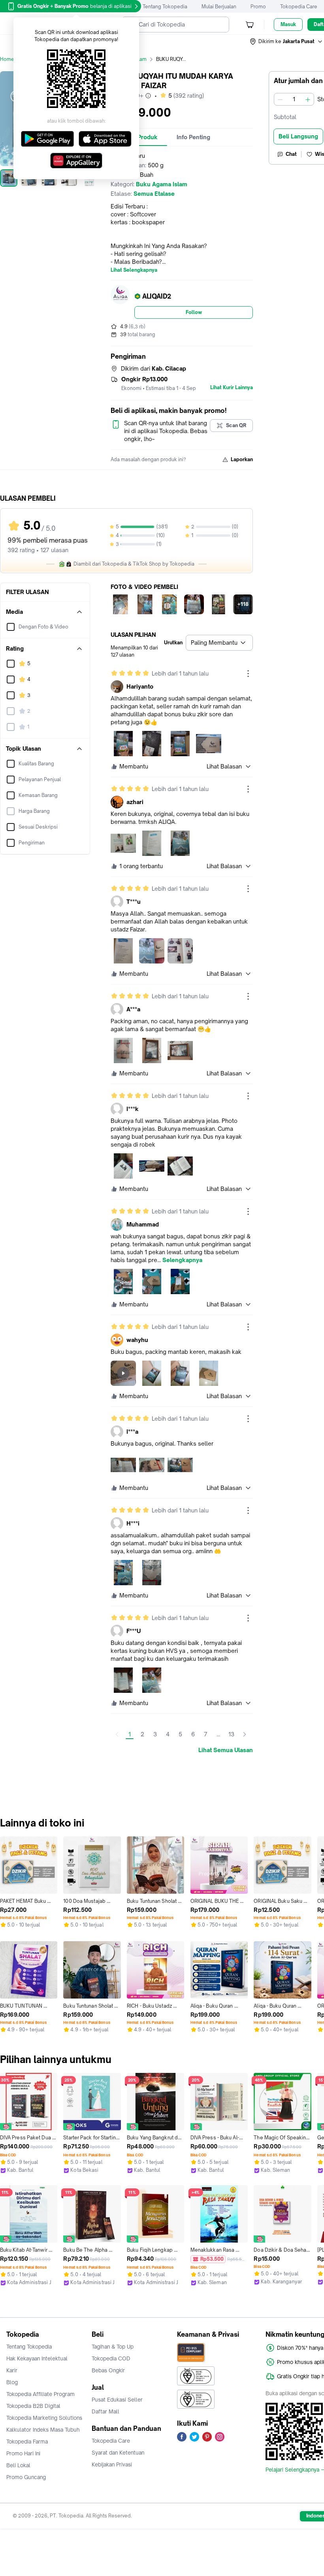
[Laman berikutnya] (245, 1734)
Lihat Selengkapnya (134, 270)
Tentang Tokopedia (165, 7)
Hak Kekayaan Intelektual (37, 2358)
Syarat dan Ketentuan (118, 2453)
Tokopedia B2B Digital (33, 2406)
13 (231, 1734)
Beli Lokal (18, 2465)
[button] (286, 42)
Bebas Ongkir (108, 2370)
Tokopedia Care (299, 7)
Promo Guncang (26, 2477)
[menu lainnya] (248, 674)
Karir (12, 2370)
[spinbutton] (294, 99)
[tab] (193, 137)
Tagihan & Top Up (113, 2347)
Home (7, 59)
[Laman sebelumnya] (117, 1734)
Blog (12, 2382)
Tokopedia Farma (27, 2442)
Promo (258, 7)
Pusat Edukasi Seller (117, 2400)
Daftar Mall (105, 2411)
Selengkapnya (182, 1260)
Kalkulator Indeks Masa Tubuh (43, 2430)
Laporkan (242, 459)
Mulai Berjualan (219, 7)
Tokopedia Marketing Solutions (44, 2418)
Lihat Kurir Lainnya (232, 388)
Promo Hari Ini (23, 2453)
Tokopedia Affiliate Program (40, 2394)
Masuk (288, 24)
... (218, 1734)
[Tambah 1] (308, 99)
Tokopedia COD (111, 2358)
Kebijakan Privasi (112, 2464)
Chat (291, 154)
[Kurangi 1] (280, 99)
